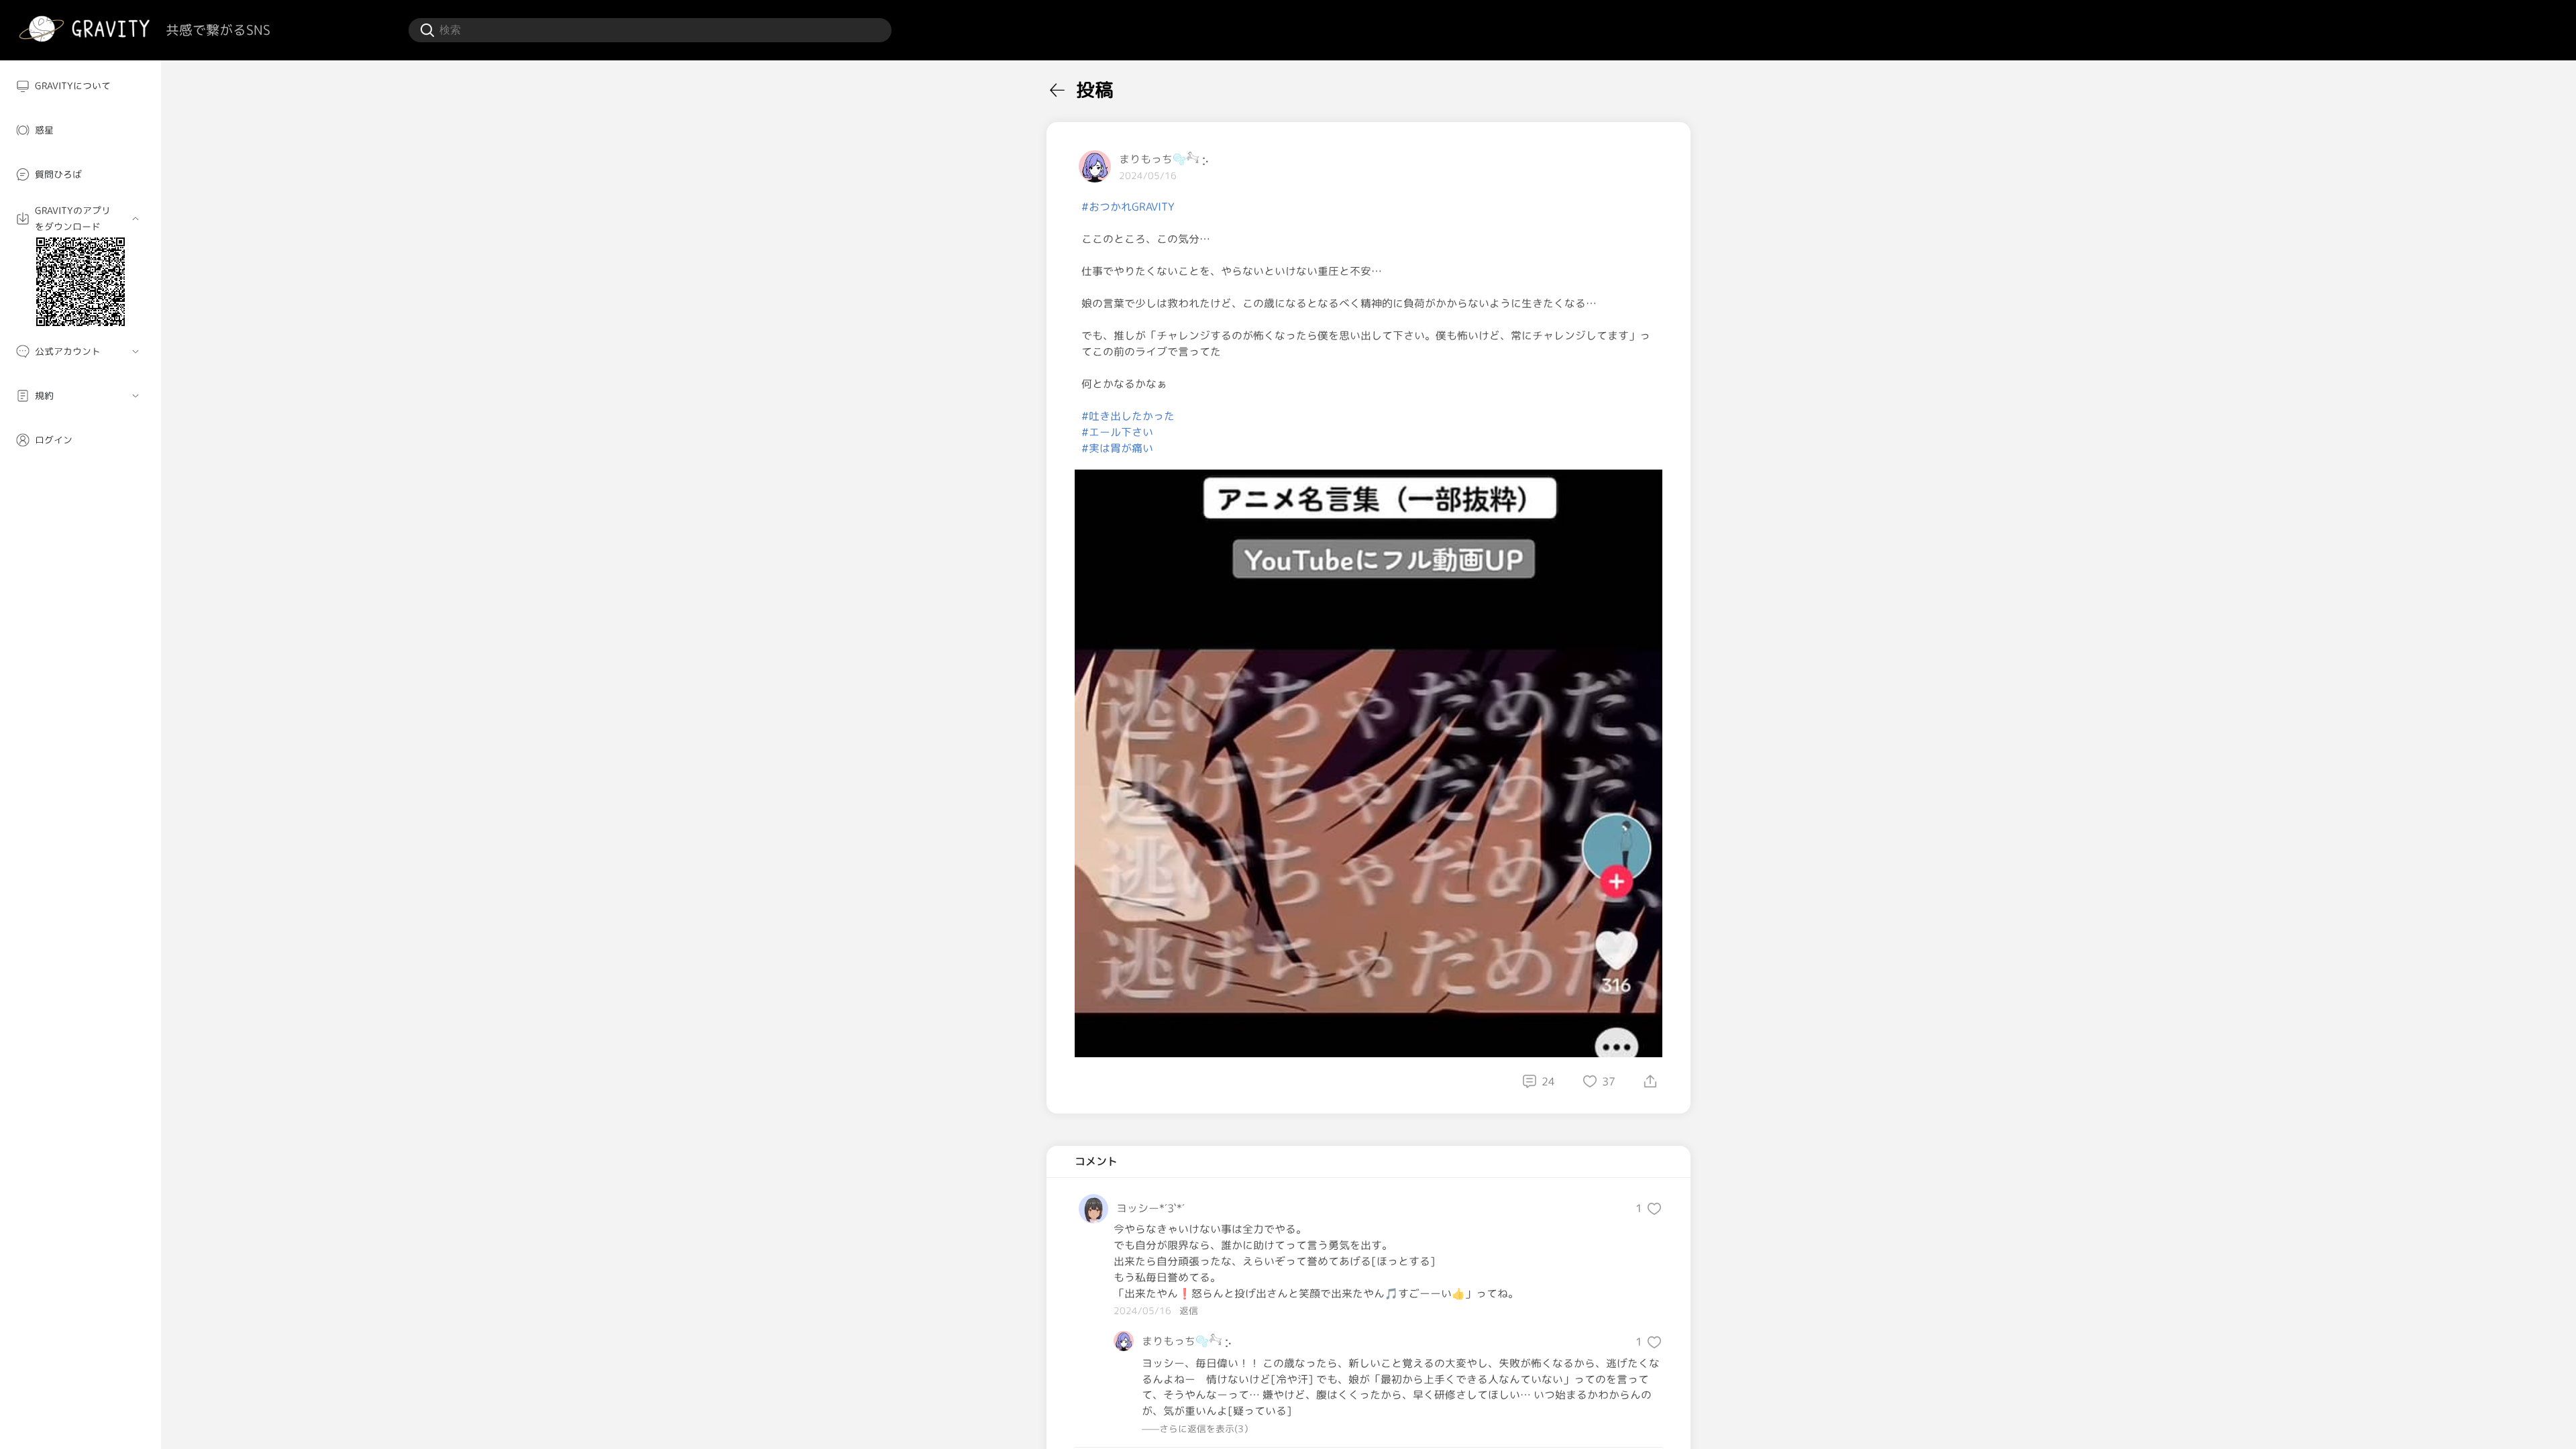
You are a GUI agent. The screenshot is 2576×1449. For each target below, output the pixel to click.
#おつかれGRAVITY (1128, 207)
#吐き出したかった (1128, 416)
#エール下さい (1117, 432)
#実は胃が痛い (1117, 448)
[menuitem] (80, 86)
